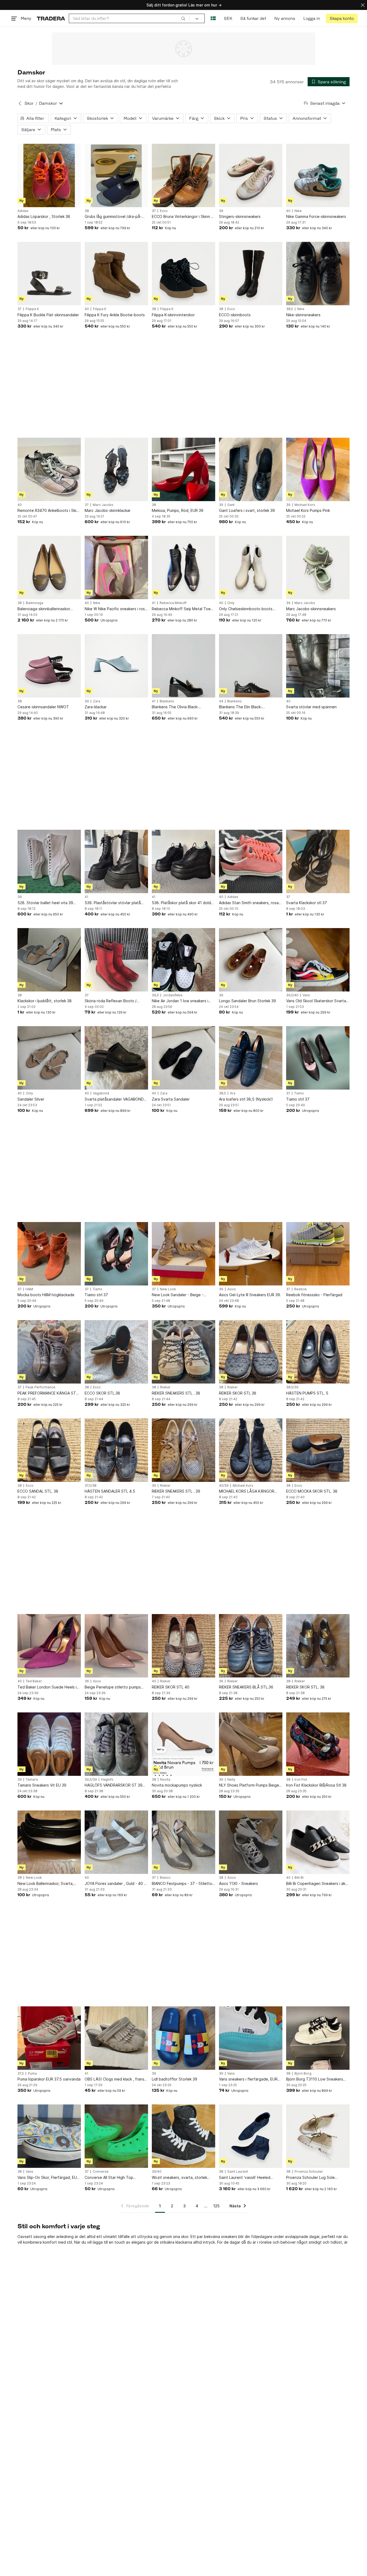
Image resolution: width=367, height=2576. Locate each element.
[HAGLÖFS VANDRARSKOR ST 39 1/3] (116, 1744)
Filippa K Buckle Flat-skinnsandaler (48, 315)
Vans (306, 995)
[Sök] (183, 18)
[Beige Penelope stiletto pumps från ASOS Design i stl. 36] (116, 1646)
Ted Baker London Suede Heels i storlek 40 (47, 1687)
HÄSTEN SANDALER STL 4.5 (110, 1491)
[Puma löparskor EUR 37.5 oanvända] (49, 2038)
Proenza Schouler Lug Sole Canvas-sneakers (310, 2178)
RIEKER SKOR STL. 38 (305, 1687)
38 (87, 211)
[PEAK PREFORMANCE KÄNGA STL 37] (49, 1352)
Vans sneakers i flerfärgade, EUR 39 (248, 2079)
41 (154, 603)
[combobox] (129, 18)
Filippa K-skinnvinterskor (173, 315)
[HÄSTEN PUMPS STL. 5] (318, 1352)
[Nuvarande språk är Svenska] (213, 18)
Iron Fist (301, 1780)
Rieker (165, 1387)
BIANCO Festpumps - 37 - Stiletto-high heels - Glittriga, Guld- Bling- (183, 1884)
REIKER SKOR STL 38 (238, 1393)
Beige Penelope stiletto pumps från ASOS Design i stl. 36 (113, 1687)
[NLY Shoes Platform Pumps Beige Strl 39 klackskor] (251, 1744)
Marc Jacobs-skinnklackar (108, 510)
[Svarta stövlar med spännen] (318, 666)
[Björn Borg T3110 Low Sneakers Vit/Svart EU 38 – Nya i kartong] (318, 2038)
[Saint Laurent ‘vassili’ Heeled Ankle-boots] (251, 2136)
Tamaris (32, 1780)
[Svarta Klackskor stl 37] (318, 861)
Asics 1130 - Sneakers (238, 1883)
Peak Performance (40, 1387)
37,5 (21, 2074)
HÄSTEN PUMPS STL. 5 (307, 1393)
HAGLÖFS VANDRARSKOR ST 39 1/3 (114, 1785)
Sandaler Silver (31, 1099)
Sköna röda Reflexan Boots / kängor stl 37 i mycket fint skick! (113, 1001)
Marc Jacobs (103, 505)
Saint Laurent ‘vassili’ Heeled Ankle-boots (245, 2178)
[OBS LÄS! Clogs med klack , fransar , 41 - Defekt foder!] (116, 2038)
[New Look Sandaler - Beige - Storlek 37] (183, 1254)
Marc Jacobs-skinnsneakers (311, 609)
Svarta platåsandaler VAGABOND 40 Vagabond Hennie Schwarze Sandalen (114, 1099)
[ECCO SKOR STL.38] (116, 1352)
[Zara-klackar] (116, 666)
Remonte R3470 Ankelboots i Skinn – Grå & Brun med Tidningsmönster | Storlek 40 (49, 511)
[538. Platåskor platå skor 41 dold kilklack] (183, 861)
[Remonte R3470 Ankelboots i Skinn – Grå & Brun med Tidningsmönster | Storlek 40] (49, 469)
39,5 (155, 995)
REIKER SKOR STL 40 (171, 1687)
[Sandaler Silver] (49, 1058)
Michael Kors (305, 505)
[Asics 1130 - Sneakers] (251, 1842)
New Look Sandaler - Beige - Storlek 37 (178, 1295)
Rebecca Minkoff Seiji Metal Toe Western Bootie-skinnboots (181, 609)
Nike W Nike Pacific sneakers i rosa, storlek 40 (116, 609)
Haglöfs (107, 1780)
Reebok (301, 1289)
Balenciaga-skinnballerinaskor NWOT (44, 609)
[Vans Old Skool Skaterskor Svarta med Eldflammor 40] (318, 960)
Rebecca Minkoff (173, 603)
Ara (233, 1093)
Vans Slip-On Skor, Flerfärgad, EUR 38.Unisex (48, 2178)
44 (221, 701)
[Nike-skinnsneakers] (318, 274)
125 (216, 2206)
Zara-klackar (96, 707)
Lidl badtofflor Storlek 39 (174, 2079)
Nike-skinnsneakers (303, 315)
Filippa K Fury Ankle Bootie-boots (115, 315)
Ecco (164, 211)
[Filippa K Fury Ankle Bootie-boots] (116, 274)
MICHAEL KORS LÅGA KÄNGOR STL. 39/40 (247, 1491)
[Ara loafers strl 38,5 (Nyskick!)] (251, 1058)
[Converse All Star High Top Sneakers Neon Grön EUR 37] (116, 2136)
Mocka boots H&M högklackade (46, 1295)
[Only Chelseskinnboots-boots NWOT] (251, 567)
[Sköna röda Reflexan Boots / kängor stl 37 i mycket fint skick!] (116, 960)
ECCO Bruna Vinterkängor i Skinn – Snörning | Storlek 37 (182, 217)
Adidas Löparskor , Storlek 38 (44, 216)
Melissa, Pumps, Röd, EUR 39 (178, 510)
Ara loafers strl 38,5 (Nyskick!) (246, 1099)
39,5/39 (91, 1780)
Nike (298, 211)
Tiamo (299, 1093)
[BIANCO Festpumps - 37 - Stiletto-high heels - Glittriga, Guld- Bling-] (183, 1842)
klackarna (184, 2242)
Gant (231, 505)
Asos (97, 1681)
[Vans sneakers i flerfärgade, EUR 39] (251, 2038)
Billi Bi (299, 1878)
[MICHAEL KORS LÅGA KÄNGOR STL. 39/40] (251, 1450)
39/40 (157, 2172)
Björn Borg (303, 2074)
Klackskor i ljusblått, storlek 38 (45, 1001)
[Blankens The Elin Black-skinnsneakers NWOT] (251, 666)
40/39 (224, 1486)
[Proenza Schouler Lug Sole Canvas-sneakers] (318, 2136)
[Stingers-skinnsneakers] (251, 175)
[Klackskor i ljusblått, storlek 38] (49, 960)
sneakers (229, 2237)
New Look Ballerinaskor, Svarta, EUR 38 (46, 1884)
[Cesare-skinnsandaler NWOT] (49, 666)
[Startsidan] (51, 18)
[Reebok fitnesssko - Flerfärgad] (318, 1254)
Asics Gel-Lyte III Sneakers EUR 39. (250, 1295)
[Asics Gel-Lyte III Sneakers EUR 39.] (251, 1254)
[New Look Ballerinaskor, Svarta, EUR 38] (49, 1842)
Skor (29, 103)
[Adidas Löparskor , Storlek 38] (49, 175)
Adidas (23, 211)
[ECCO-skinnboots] (251, 274)
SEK (228, 18)
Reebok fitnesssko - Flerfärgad (314, 1295)
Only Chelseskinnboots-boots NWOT (246, 609)
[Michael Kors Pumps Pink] (318, 469)
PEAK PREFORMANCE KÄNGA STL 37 (48, 1393)
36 (87, 1681)
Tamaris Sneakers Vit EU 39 (42, 1785)
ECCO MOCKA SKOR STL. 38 (312, 1491)
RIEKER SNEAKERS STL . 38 (176, 1393)
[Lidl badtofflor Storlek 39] (183, 2038)
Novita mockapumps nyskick (177, 1785)
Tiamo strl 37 (298, 1099)
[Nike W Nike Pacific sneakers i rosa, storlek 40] (116, 567)
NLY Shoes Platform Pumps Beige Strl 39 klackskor (249, 1785)
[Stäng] (363, 5)
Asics (232, 1289)
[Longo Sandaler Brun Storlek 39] (251, 960)
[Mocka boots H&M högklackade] (49, 1254)
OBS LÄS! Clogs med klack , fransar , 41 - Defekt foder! (116, 2079)
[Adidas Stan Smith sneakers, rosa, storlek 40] (251, 861)
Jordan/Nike (173, 995)
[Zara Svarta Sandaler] (183, 1058)
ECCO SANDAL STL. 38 (38, 1491)
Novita (165, 1780)
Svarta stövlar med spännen (311, 707)
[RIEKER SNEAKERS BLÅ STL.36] (251, 1646)
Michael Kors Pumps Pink (308, 510)
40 (288, 211)
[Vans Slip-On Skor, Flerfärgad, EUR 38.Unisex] (49, 2136)
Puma (32, 2074)
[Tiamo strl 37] (318, 1058)
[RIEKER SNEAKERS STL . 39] (183, 1450)
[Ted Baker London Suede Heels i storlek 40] (49, 1646)
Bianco (165, 1878)
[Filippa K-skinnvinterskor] (183, 274)
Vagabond (101, 1093)
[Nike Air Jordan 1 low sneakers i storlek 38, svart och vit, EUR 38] (183, 960)
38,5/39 (292, 1387)
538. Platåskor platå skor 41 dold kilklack (181, 903)
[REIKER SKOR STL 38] (251, 1352)
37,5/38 (91, 1486)
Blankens (167, 701)
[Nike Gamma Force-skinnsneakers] (318, 175)
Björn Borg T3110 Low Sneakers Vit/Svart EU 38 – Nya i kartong (315, 2079)
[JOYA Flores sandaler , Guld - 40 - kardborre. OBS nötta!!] (116, 1842)
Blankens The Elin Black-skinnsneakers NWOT (240, 707)
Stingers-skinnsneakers (240, 216)
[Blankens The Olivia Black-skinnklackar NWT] (183, 666)
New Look (168, 1289)
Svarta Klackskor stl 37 (307, 903)
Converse (101, 2172)
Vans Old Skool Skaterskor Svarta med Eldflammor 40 (316, 1001)
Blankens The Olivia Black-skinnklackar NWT (175, 707)
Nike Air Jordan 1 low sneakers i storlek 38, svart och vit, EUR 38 (181, 1001)
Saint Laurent (238, 2172)
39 (221, 211)
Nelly (231, 1780)
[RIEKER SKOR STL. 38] (318, 1646)
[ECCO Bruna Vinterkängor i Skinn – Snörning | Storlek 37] (183, 175)
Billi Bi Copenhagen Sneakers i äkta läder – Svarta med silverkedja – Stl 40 (318, 1884)
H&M (29, 1289)
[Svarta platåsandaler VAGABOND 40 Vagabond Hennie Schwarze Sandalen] (116, 1058)
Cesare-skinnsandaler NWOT (43, 707)
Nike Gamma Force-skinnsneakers (316, 216)
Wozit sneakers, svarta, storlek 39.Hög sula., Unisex (179, 2178)
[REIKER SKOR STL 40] (183, 1646)
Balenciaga (35, 603)
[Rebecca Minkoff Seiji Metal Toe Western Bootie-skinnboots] (183, 567)
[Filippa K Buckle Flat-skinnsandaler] (49, 274)
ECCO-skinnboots (235, 315)
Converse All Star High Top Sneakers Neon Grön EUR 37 (110, 2178)
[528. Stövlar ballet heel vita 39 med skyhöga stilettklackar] (49, 861)
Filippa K (32, 309)
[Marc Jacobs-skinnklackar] (116, 469)
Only (231, 603)
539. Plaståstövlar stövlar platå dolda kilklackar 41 (113, 903)
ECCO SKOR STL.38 (102, 1393)
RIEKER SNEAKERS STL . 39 (176, 1491)
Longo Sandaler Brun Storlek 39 (247, 1001)
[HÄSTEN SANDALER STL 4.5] (116, 1450)
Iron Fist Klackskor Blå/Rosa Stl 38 (316, 1785)
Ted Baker (34, 1681)
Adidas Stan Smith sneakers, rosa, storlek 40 (249, 903)
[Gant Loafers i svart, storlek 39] (251, 469)
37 (154, 211)
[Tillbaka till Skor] (20, 103)
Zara (97, 701)
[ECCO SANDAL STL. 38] (49, 1450)
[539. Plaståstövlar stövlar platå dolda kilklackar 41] (116, 861)
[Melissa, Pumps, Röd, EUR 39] (183, 469)
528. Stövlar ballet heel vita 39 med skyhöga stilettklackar (45, 903)
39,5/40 (292, 995)
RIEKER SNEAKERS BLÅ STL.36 (246, 1687)
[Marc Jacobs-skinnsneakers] (318, 567)
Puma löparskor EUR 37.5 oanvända (49, 2079)
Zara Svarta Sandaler (171, 1099)
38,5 (290, 309)
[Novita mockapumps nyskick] (183, 1744)
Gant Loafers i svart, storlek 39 (247, 510)
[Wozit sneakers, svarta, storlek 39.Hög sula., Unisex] (183, 2136)
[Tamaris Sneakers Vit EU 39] (49, 1744)
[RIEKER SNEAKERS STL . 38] (183, 1352)
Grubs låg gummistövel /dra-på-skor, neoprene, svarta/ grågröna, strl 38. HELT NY (115, 217)
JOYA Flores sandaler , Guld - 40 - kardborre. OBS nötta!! (115, 1884)
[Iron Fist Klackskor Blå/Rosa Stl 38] (318, 1744)
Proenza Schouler (309, 2172)
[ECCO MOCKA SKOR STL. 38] (318, 1450)
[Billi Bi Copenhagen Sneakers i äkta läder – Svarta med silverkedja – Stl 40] (318, 1842)
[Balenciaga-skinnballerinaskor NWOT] (49, 567)
